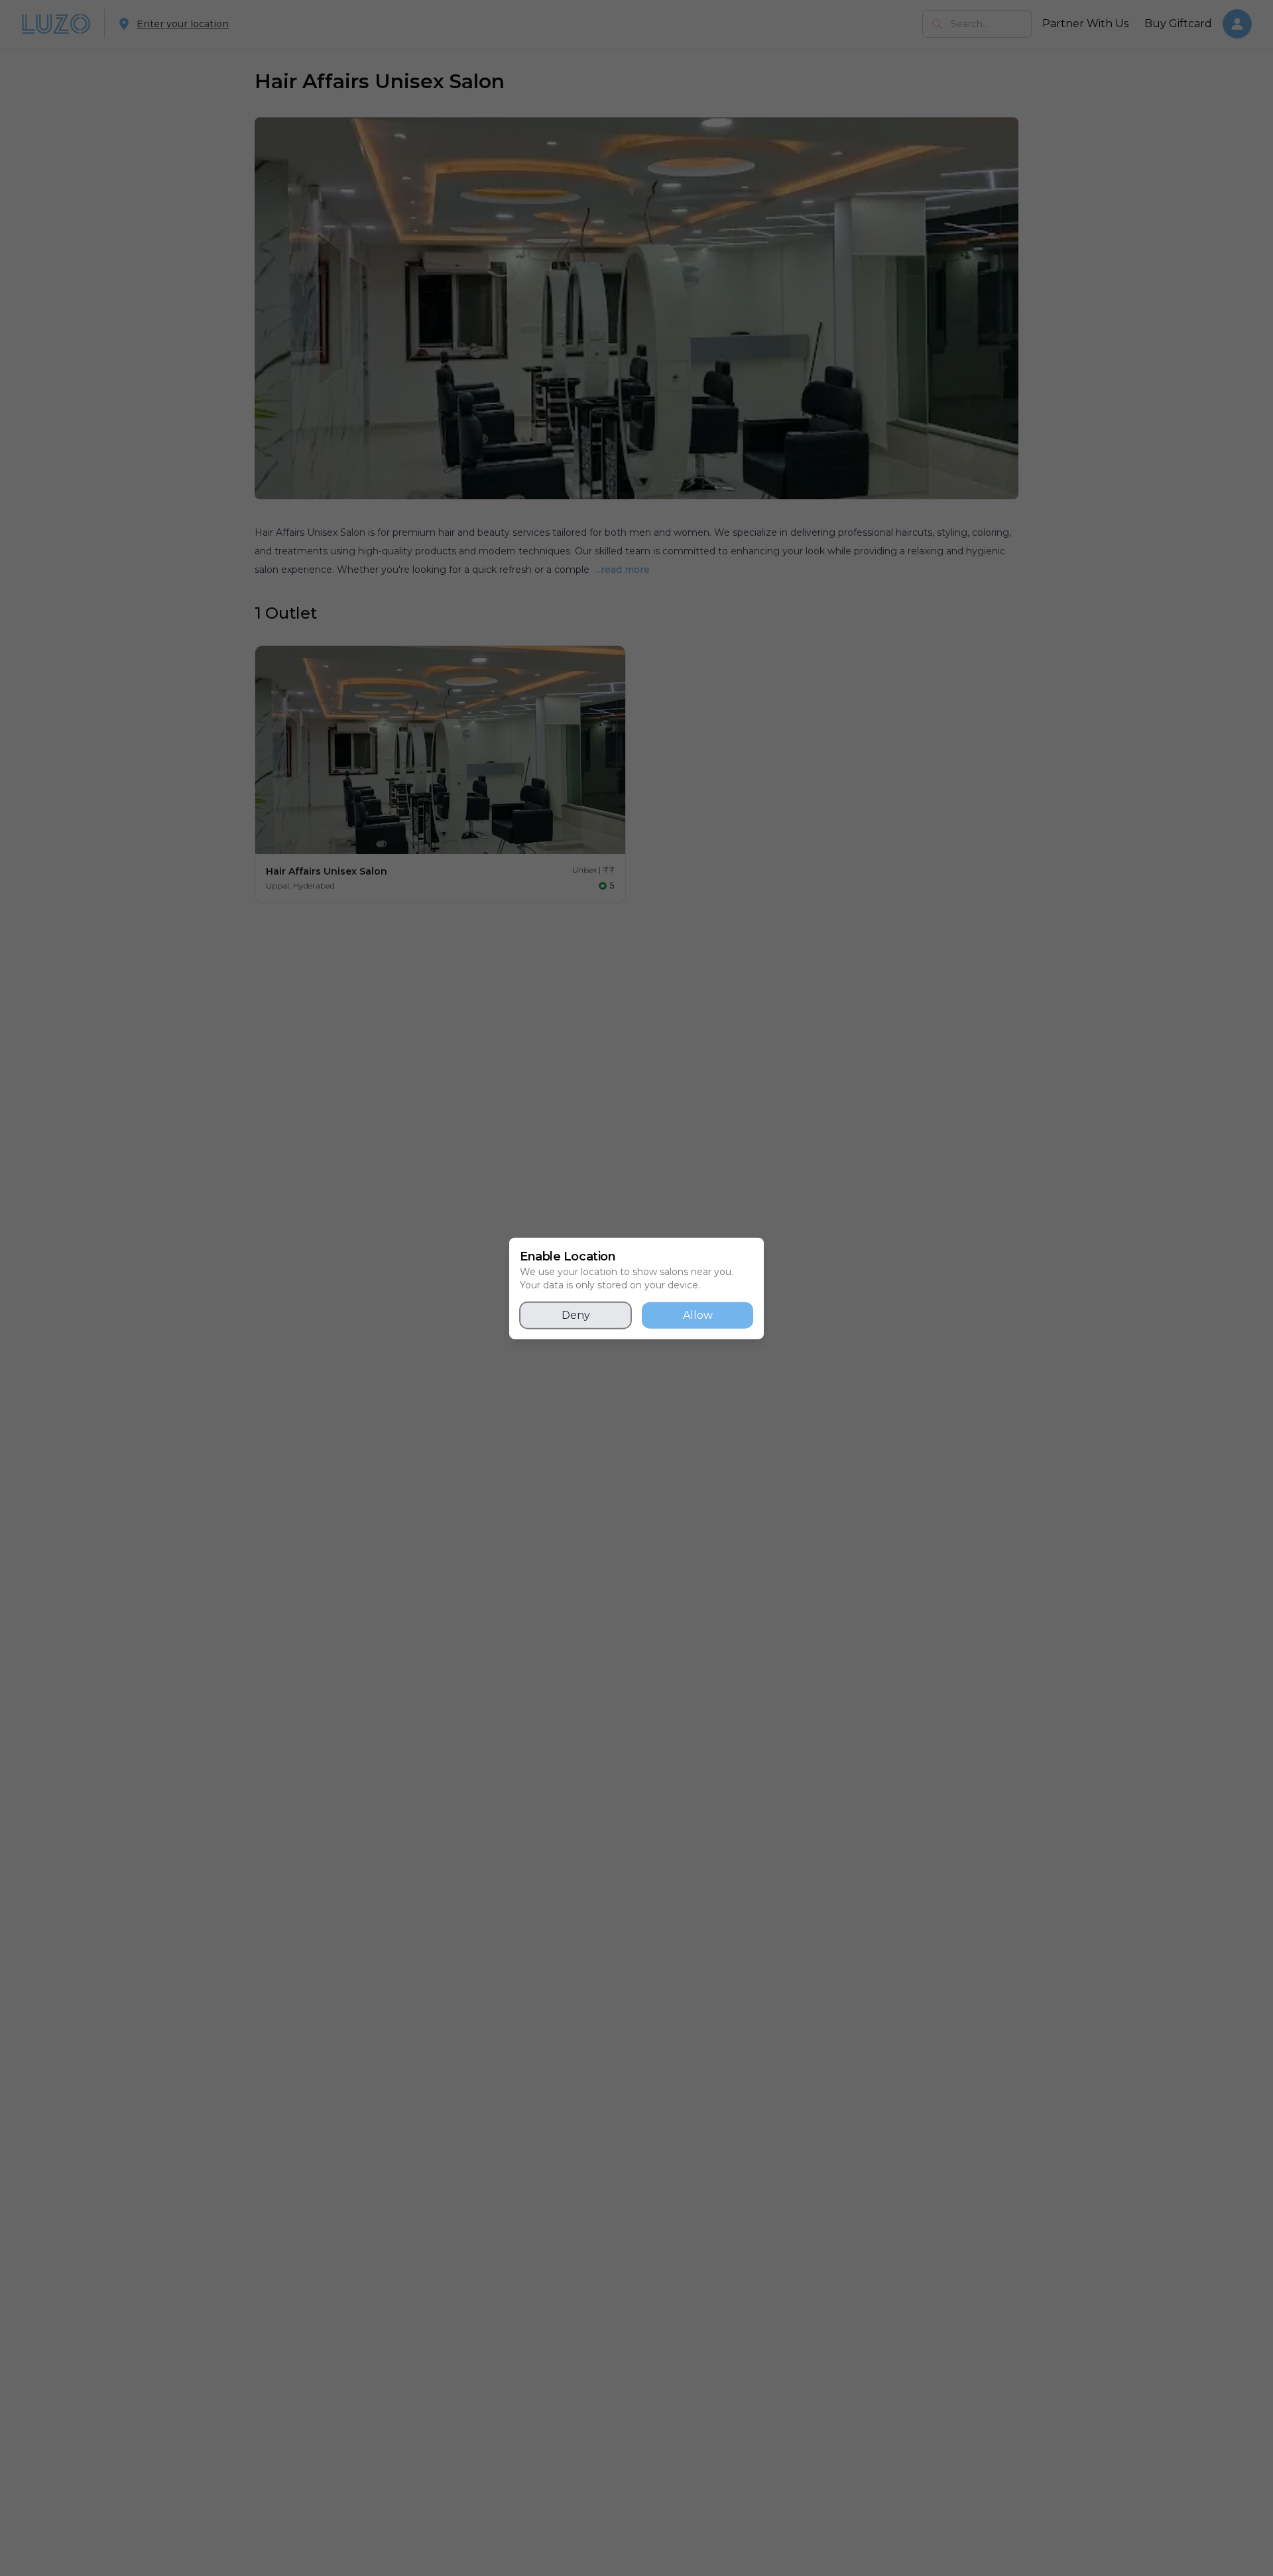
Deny (576, 1315)
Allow (698, 1315)
